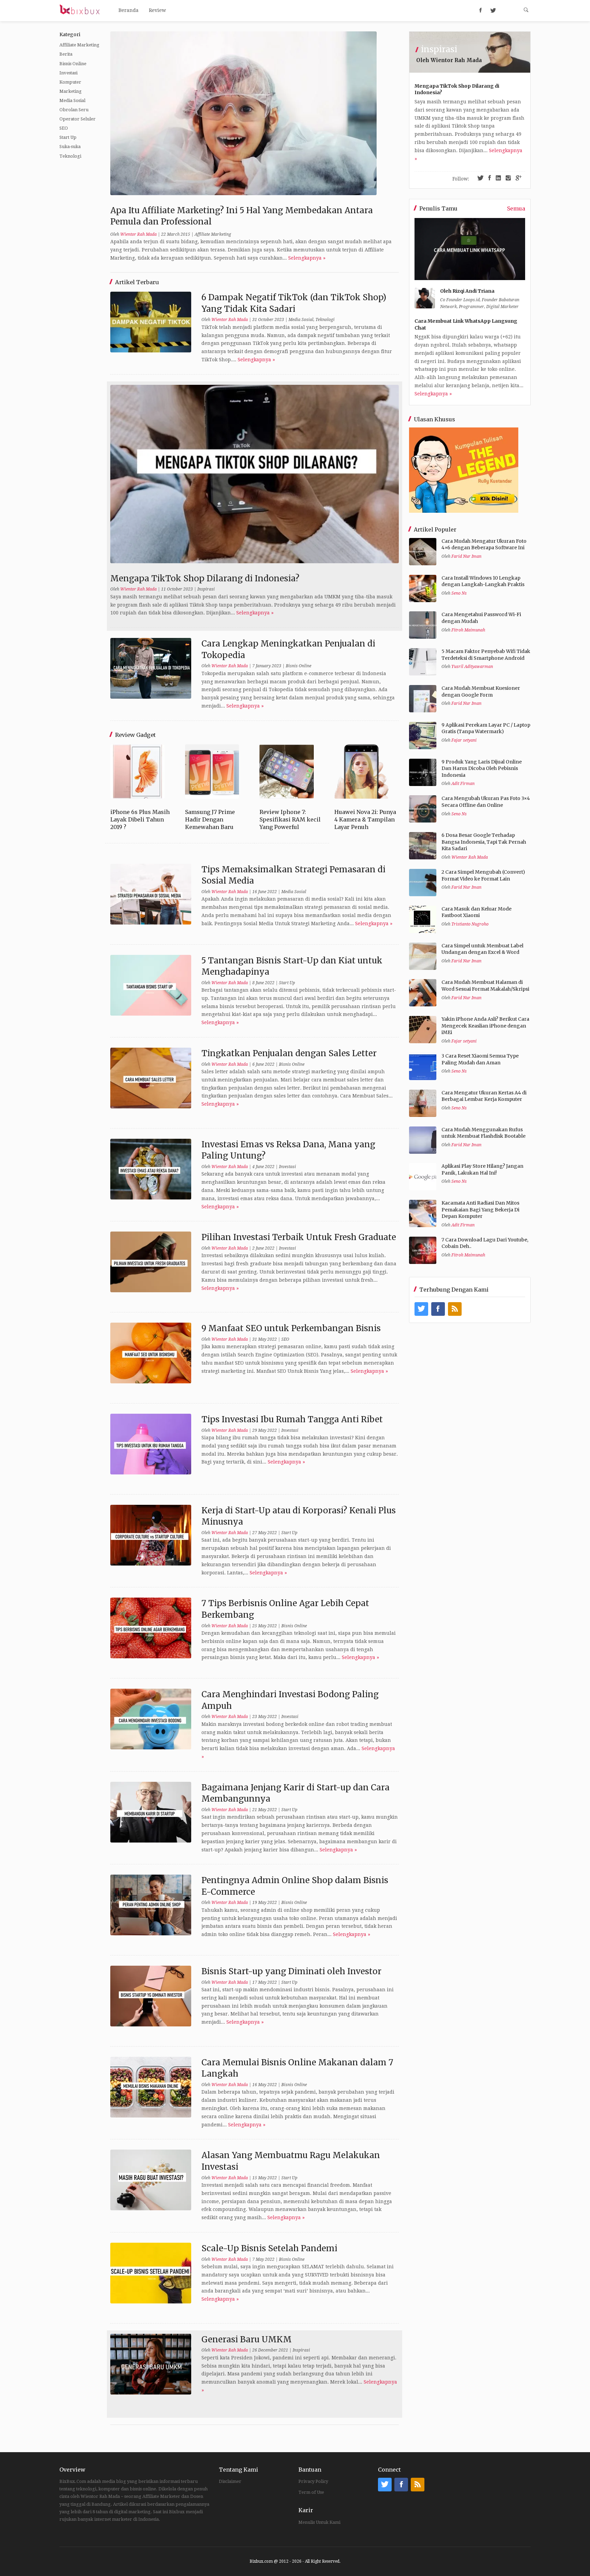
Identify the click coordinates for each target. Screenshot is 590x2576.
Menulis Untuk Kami (319, 2522)
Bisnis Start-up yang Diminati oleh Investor (291, 1971)
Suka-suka (70, 147)
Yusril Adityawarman (472, 667)
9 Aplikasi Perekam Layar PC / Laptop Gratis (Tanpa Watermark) (486, 728)
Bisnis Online (73, 64)
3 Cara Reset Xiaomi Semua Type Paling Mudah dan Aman (480, 1059)
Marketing (71, 91)
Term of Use (311, 2492)
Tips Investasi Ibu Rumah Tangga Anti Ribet (292, 1419)
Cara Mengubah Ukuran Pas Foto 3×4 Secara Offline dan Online (486, 802)
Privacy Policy (313, 2481)
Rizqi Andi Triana (473, 291)
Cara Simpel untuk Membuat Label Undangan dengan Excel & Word (482, 949)
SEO (64, 128)
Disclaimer (230, 2481)
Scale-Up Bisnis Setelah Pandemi (269, 2248)
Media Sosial (72, 100)
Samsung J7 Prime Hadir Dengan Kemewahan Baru (210, 820)
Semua (516, 208)
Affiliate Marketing (79, 45)
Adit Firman (463, 784)
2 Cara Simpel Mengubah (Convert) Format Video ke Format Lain (483, 875)
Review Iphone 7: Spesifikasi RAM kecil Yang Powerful (290, 820)
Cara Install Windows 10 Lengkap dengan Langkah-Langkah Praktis (483, 581)
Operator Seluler (78, 119)
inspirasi (439, 49)
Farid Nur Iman (466, 556)
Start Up (68, 137)
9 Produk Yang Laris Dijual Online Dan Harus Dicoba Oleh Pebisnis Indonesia (482, 768)
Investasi (68, 73)
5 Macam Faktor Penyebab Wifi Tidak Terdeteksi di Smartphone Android (486, 655)
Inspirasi (206, 589)
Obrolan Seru (74, 110)
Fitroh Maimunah (468, 630)
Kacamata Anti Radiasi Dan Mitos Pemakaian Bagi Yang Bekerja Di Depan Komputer (480, 1210)
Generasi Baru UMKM (247, 2339)
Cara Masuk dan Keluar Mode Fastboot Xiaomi (476, 912)
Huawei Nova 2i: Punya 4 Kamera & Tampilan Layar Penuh (365, 820)
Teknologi (70, 156)
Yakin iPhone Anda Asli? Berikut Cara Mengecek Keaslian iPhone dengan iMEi (485, 1026)
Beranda (129, 10)
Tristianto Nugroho (470, 924)
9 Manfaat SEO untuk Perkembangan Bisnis (291, 1328)
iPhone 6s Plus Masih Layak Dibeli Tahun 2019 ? (140, 820)
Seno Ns (459, 593)
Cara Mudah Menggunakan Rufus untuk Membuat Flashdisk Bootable (483, 1133)
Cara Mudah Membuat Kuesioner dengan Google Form (481, 692)
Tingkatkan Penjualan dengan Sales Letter (289, 1053)
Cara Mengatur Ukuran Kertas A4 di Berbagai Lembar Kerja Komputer (484, 1096)
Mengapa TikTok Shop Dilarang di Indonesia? (205, 578)
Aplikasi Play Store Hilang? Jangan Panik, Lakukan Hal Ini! (482, 1169)
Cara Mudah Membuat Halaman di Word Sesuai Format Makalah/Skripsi (485, 986)
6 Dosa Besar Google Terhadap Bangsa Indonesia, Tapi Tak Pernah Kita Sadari (484, 842)
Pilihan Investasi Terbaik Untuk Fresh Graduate (299, 1237)
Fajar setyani (464, 740)
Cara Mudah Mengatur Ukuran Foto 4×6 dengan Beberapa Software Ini (484, 544)
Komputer (70, 82)
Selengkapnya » (307, 258)
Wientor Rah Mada (138, 234)
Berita (66, 54)
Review (157, 10)
